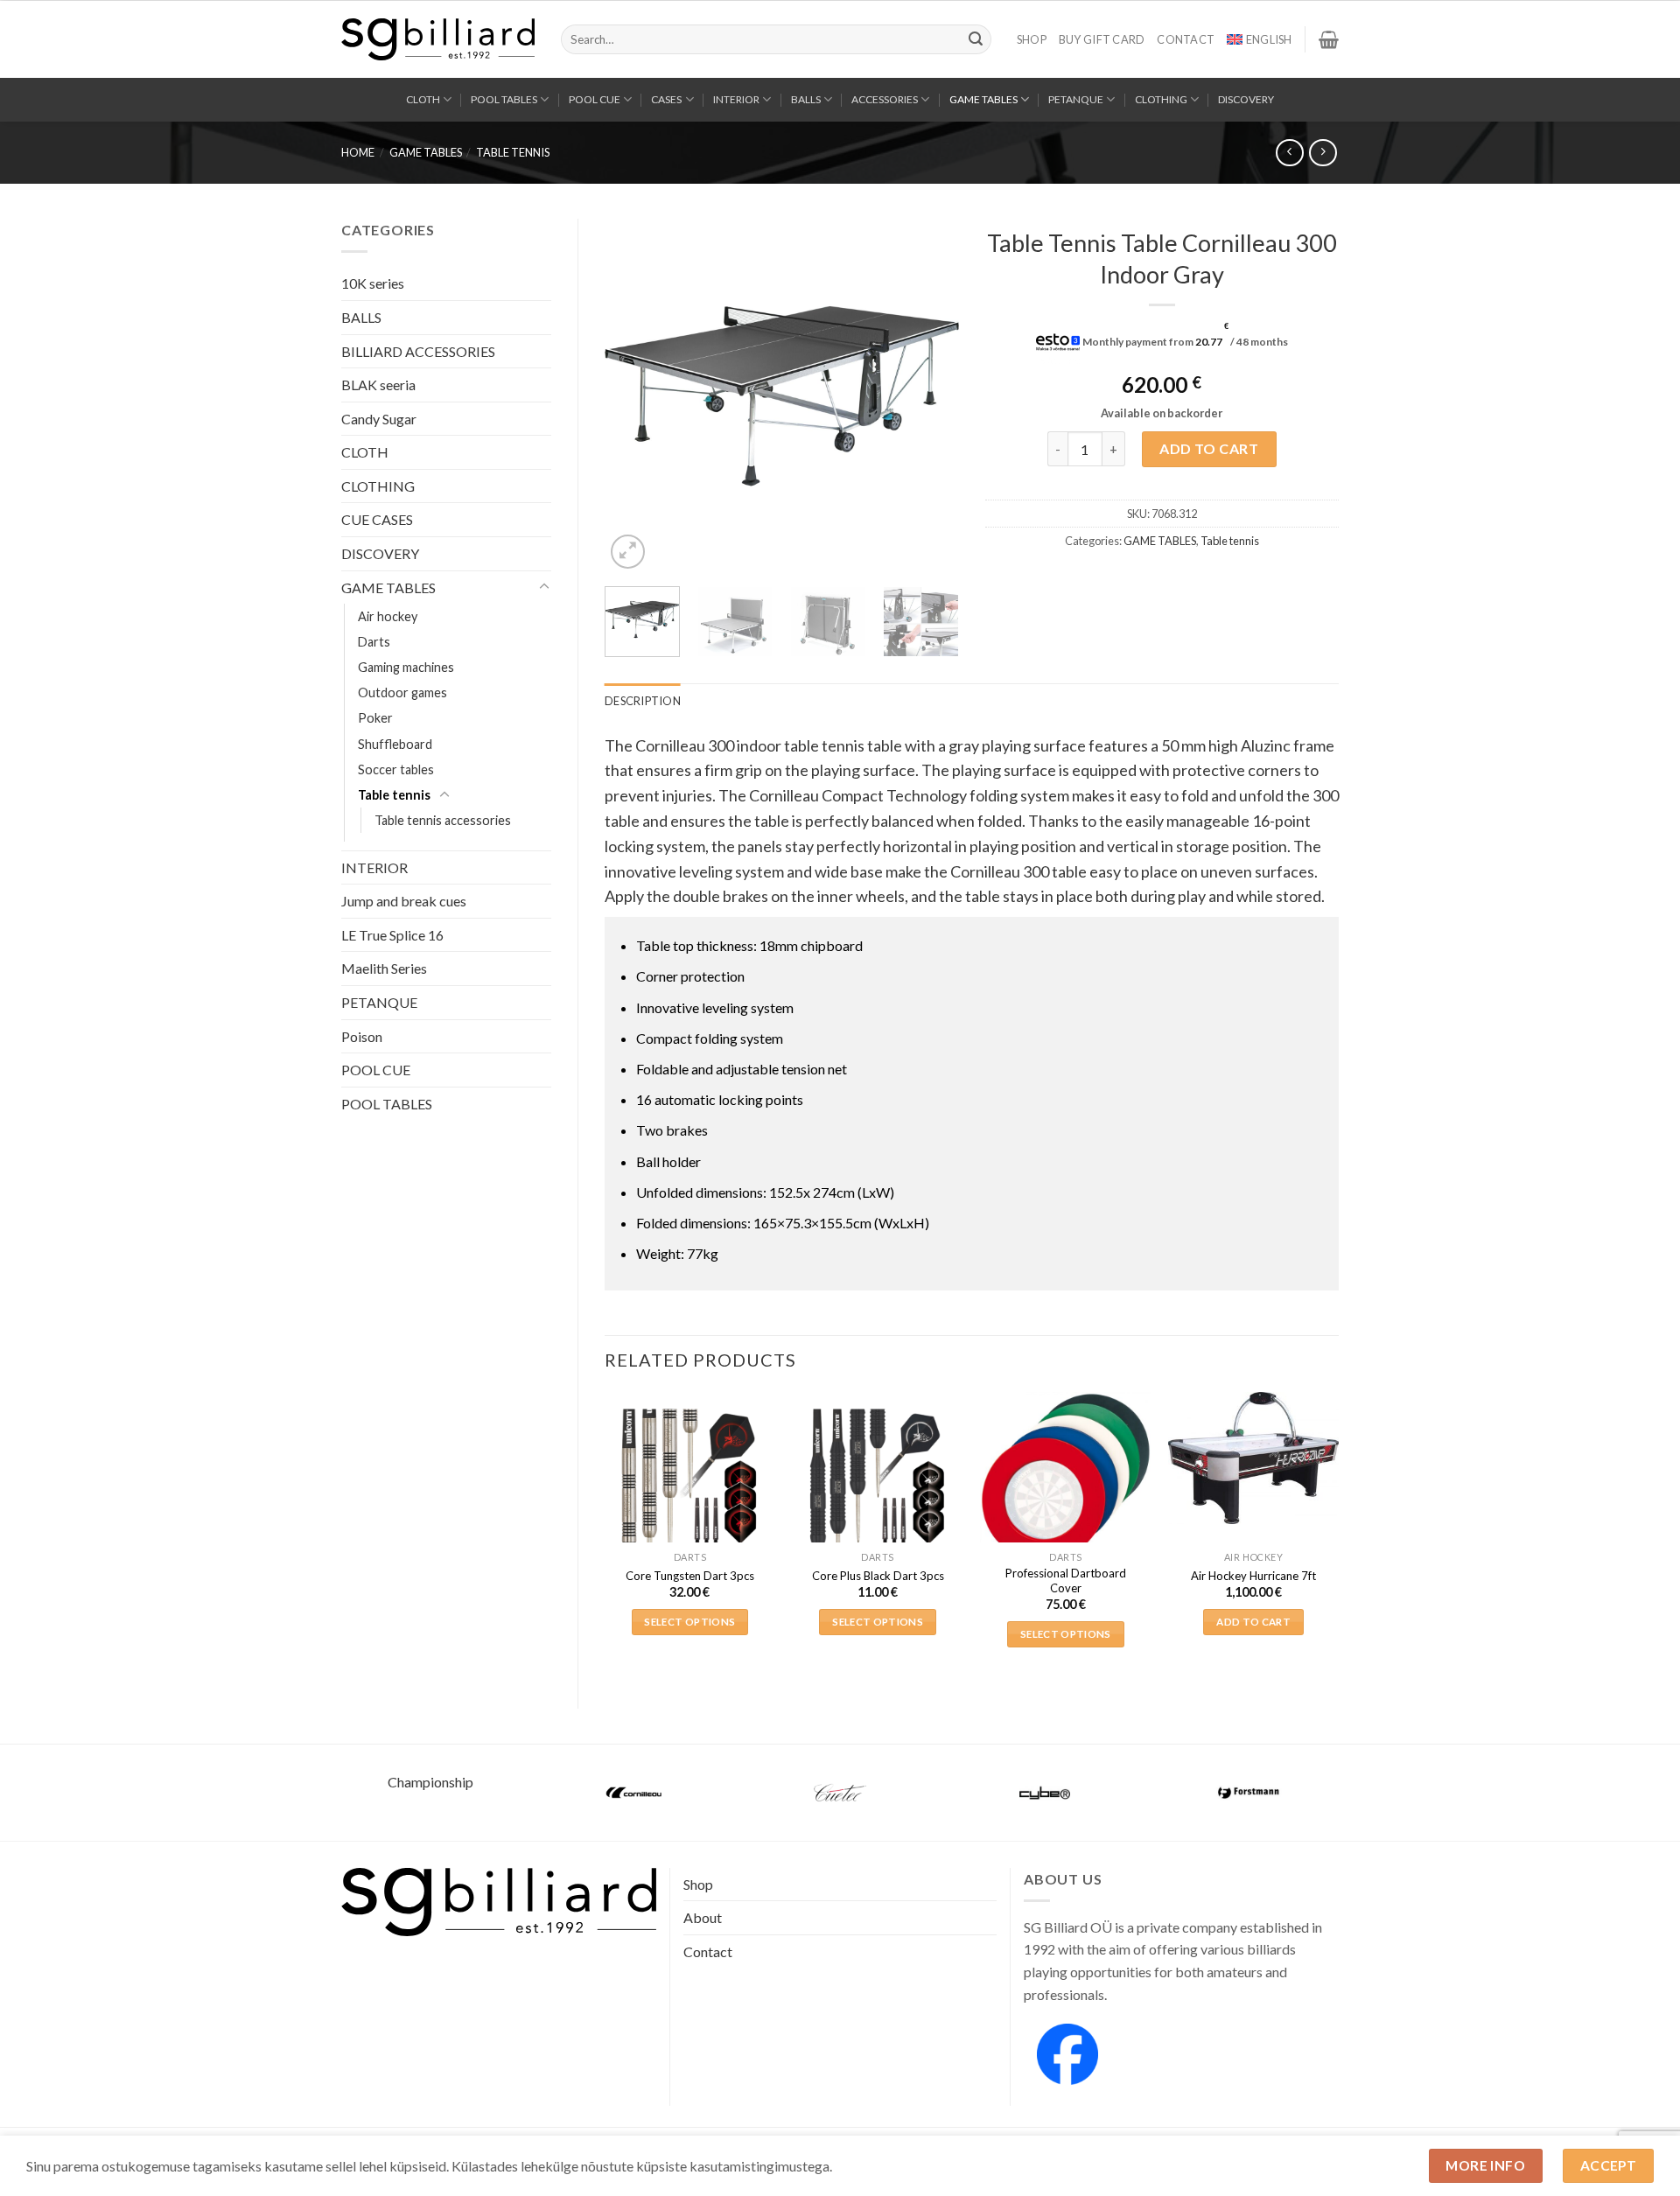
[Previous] (633, 396)
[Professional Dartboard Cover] (1065, 1477)
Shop (1032, 39)
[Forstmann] (1249, 1793)
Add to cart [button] (1253, 1622)
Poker (375, 718)
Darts (374, 642)
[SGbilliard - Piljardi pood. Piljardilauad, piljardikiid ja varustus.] (438, 39)
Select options (689, 1622)
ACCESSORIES (885, 99)
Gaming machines (406, 667)
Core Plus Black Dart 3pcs (878, 1576)
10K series (373, 283)
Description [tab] (643, 701)
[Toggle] (544, 587)
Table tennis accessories (443, 820)
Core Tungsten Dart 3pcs (690, 1576)
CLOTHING (1161, 99)
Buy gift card (1102, 39)
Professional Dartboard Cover (1066, 1581)
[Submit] (976, 39)
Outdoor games (402, 692)
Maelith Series (384, 968)
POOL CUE (595, 99)
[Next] (929, 396)
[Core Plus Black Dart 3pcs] (878, 1477)
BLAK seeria (378, 385)
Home (358, 152)
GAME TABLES (983, 99)
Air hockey (388, 616)
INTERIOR (736, 99)
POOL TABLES (504, 99)
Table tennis (513, 152)
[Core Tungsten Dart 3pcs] (690, 1477)
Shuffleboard (395, 744)
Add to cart (1209, 448)
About (703, 1917)
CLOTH (423, 99)
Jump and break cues (404, 901)
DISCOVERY (1246, 99)
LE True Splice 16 (392, 935)
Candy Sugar (379, 419)
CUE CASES (377, 519)
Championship (430, 1782)
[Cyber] (1045, 1793)
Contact (1186, 39)
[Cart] (1329, 39)
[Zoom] (628, 552)
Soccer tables (396, 769)
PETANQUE (1076, 99)
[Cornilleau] (635, 1793)
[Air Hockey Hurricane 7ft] (1253, 1458)
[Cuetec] (840, 1793)
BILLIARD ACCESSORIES (418, 351)
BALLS (806, 99)
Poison (362, 1036)
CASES (666, 99)
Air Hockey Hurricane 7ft (1253, 1576)
